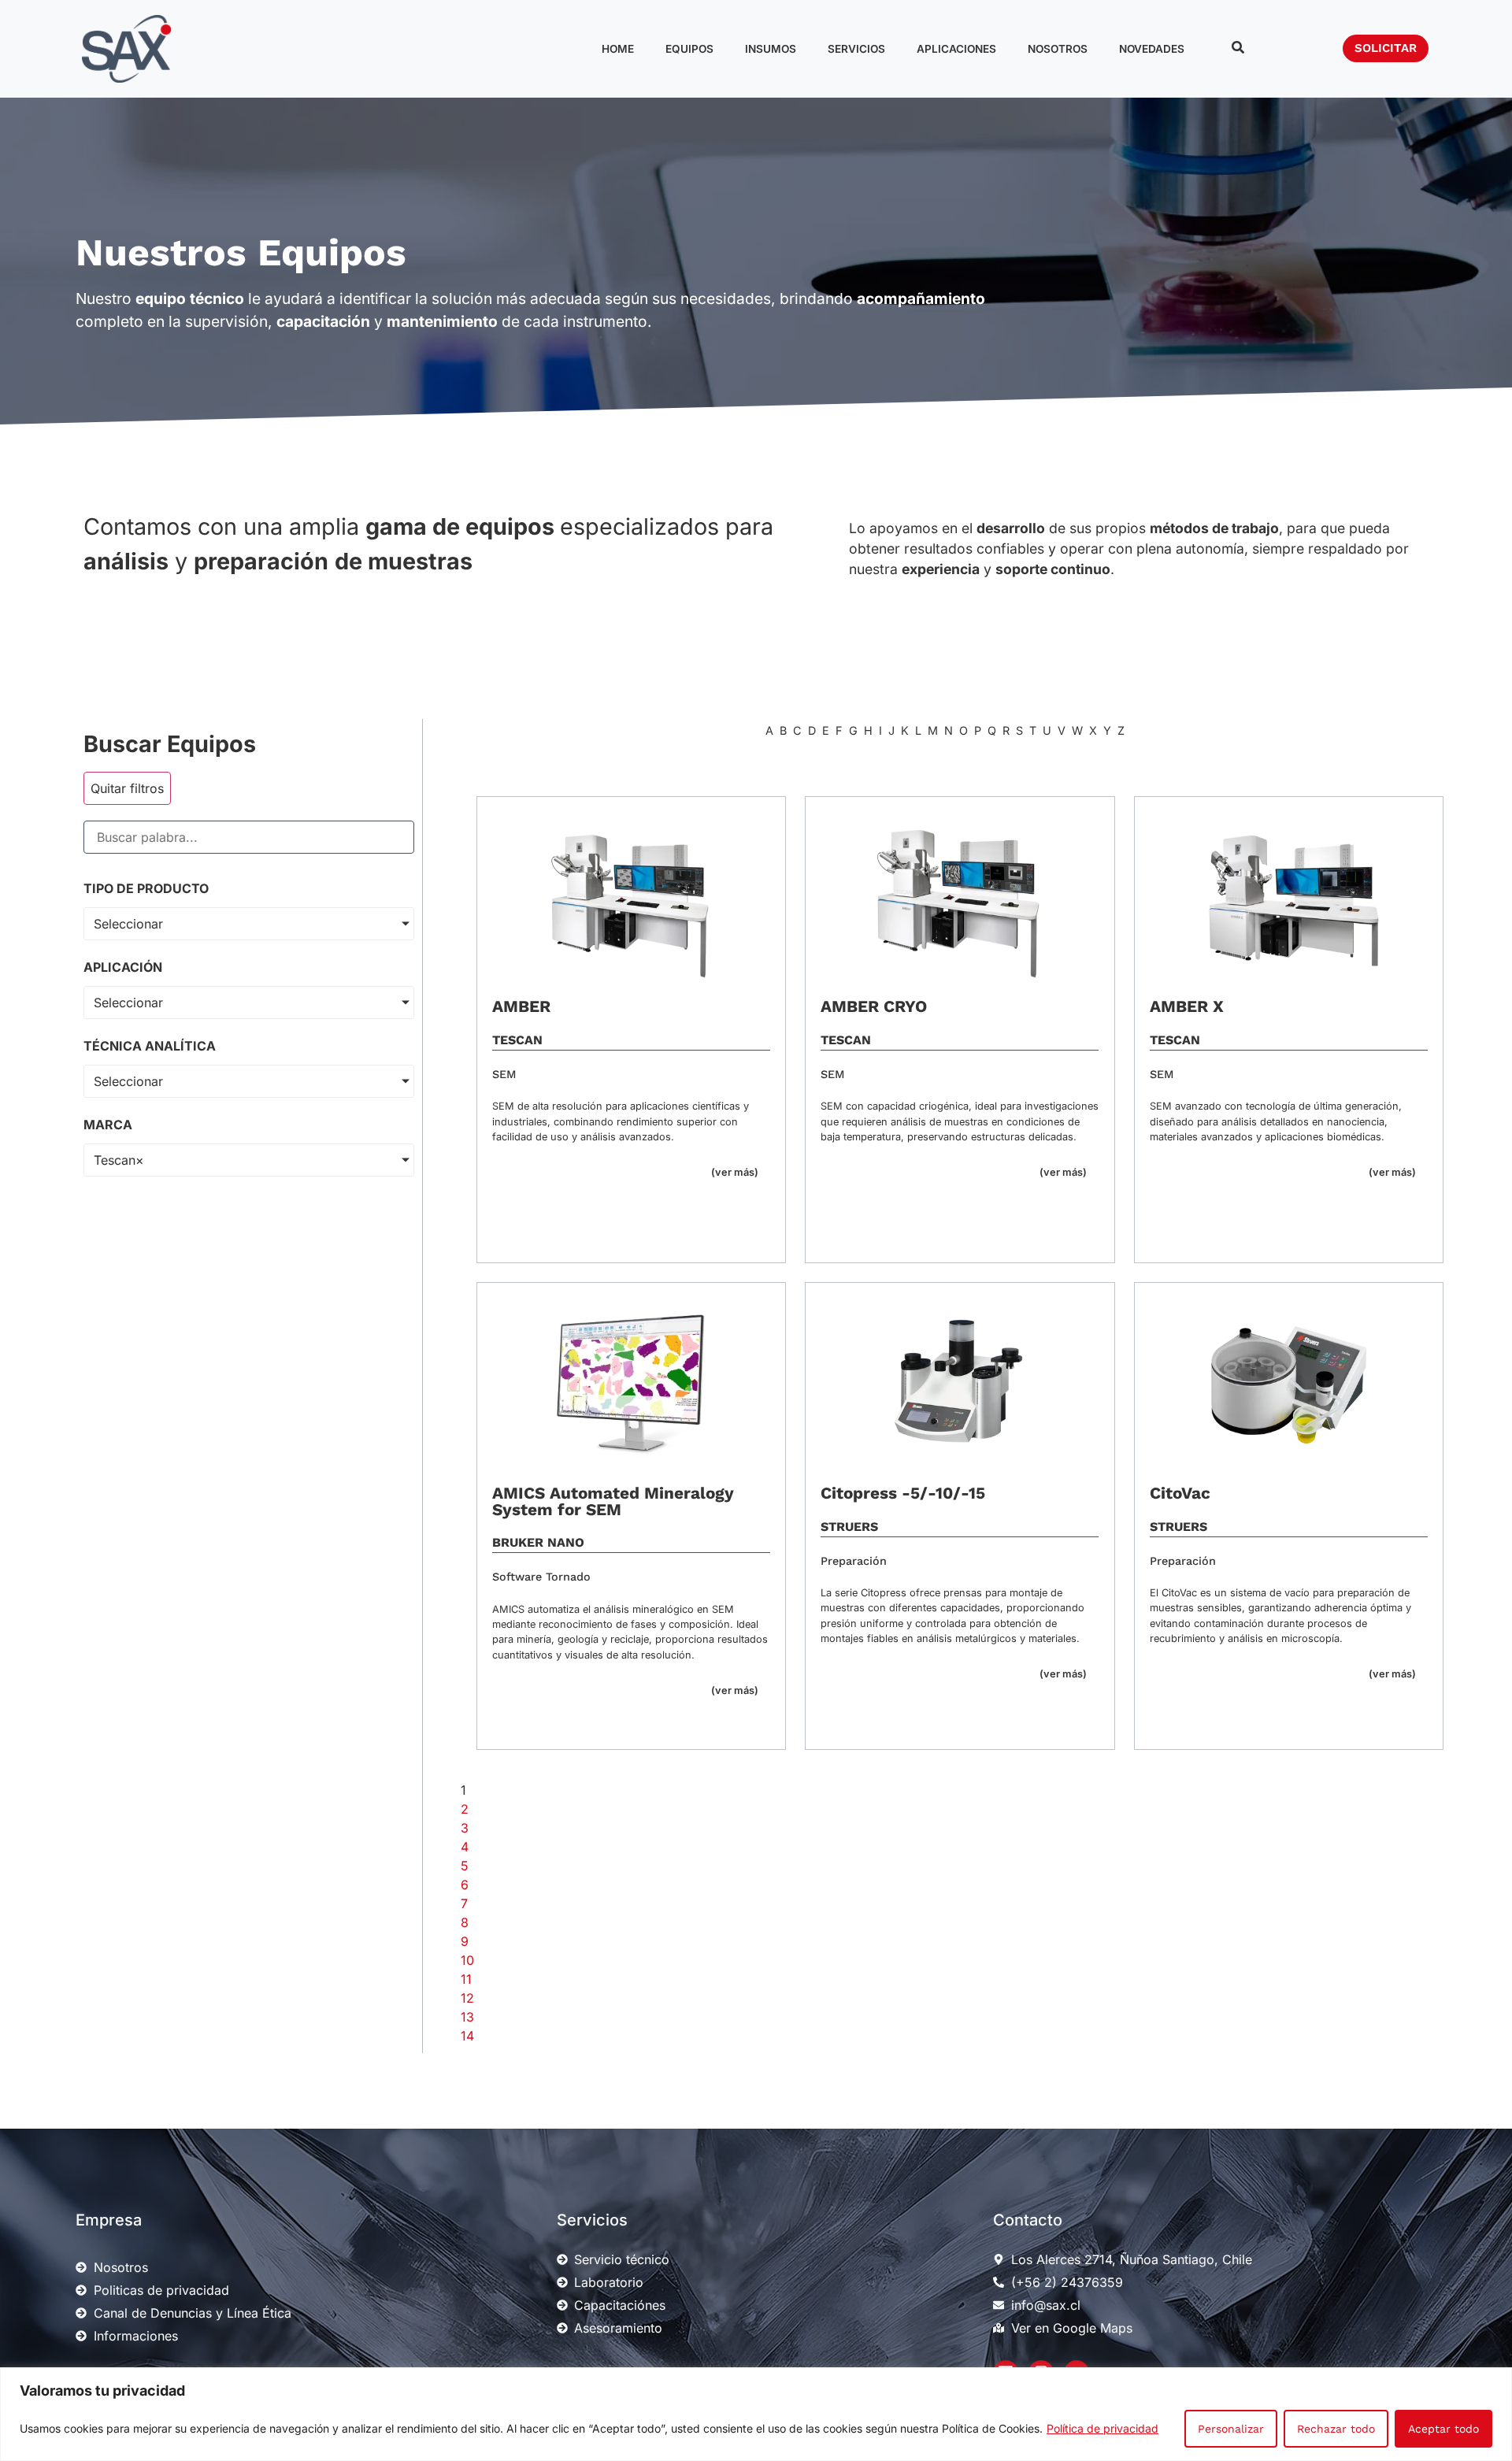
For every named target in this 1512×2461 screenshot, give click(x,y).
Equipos (689, 49)
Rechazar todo (1336, 2429)
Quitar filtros (127, 788)
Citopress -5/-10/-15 (903, 1493)
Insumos (771, 49)
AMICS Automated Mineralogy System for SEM (613, 1501)
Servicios (856, 49)
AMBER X (1187, 1006)
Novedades (1152, 49)
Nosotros (1058, 49)
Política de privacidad (1102, 2428)
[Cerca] (1495, 2381)
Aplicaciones (956, 49)
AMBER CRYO (874, 1006)
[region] (756, 2414)
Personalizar (1231, 2429)
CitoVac (1180, 1493)
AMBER (521, 1006)
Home (618, 49)
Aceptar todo (1443, 2429)
